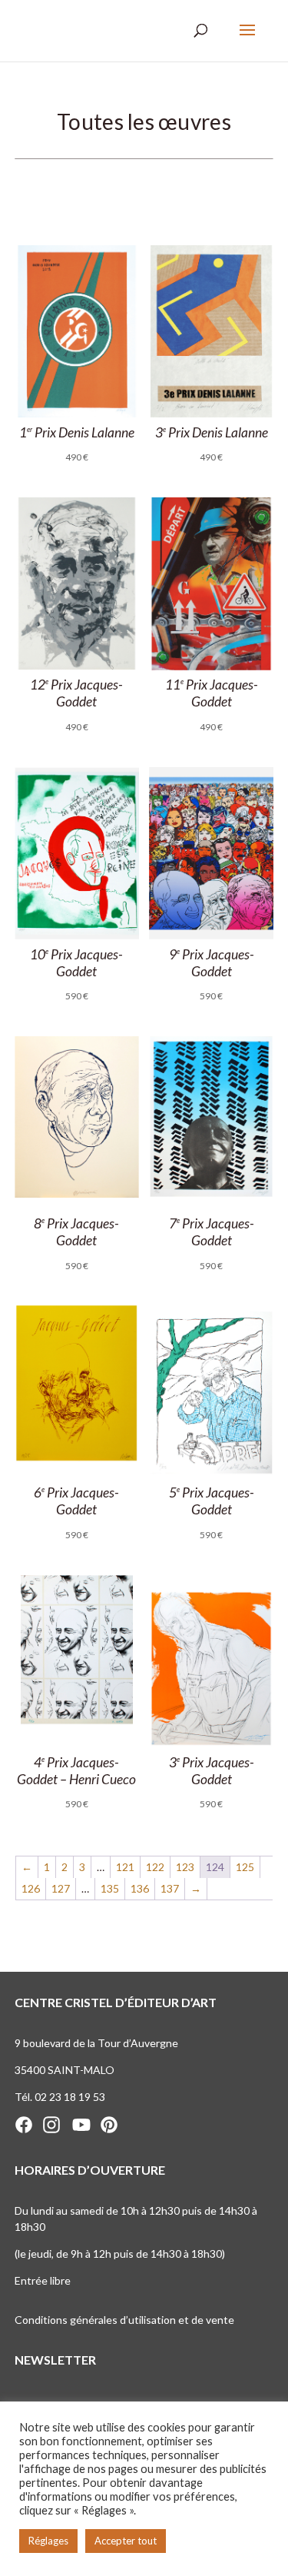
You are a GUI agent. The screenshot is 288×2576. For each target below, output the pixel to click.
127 (61, 1888)
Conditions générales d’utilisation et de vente (124, 2320)
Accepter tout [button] (126, 2541)
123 (185, 1867)
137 (170, 1888)
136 (140, 1888)
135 (110, 1888)
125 (245, 1867)
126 (31, 1888)
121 (125, 1867)
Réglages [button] (48, 2541)
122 (155, 1867)
